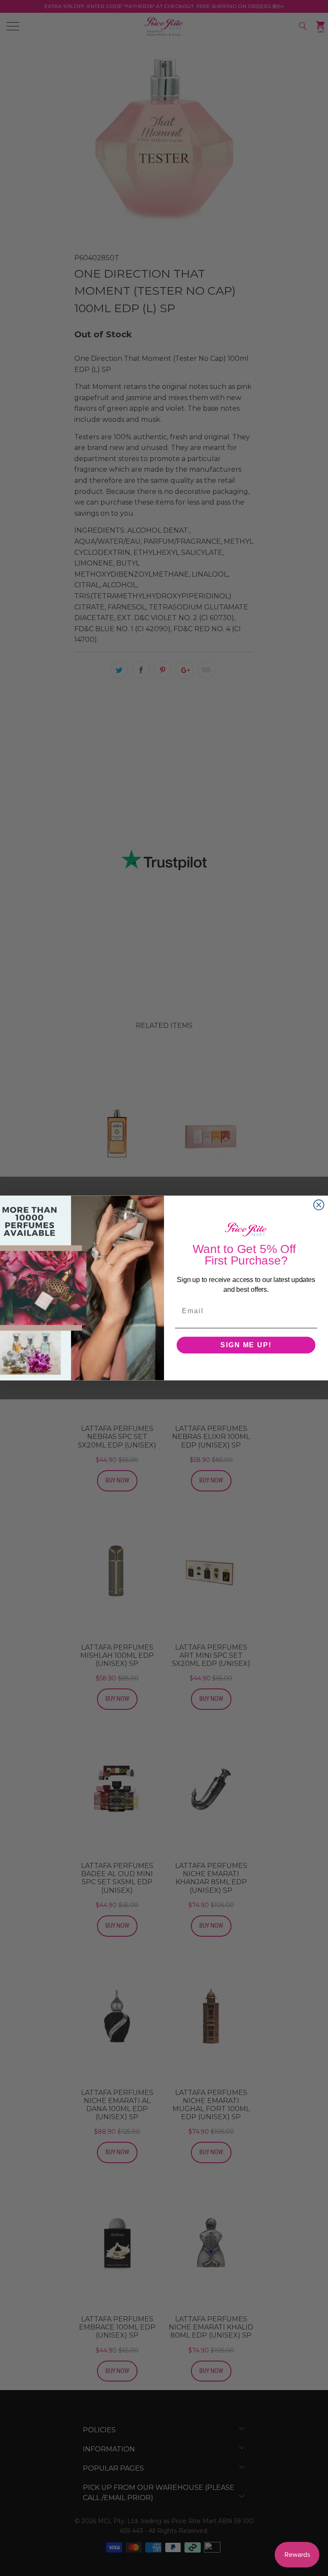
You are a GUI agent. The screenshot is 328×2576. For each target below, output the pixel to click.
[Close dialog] (319, 1205)
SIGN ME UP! (246, 1345)
